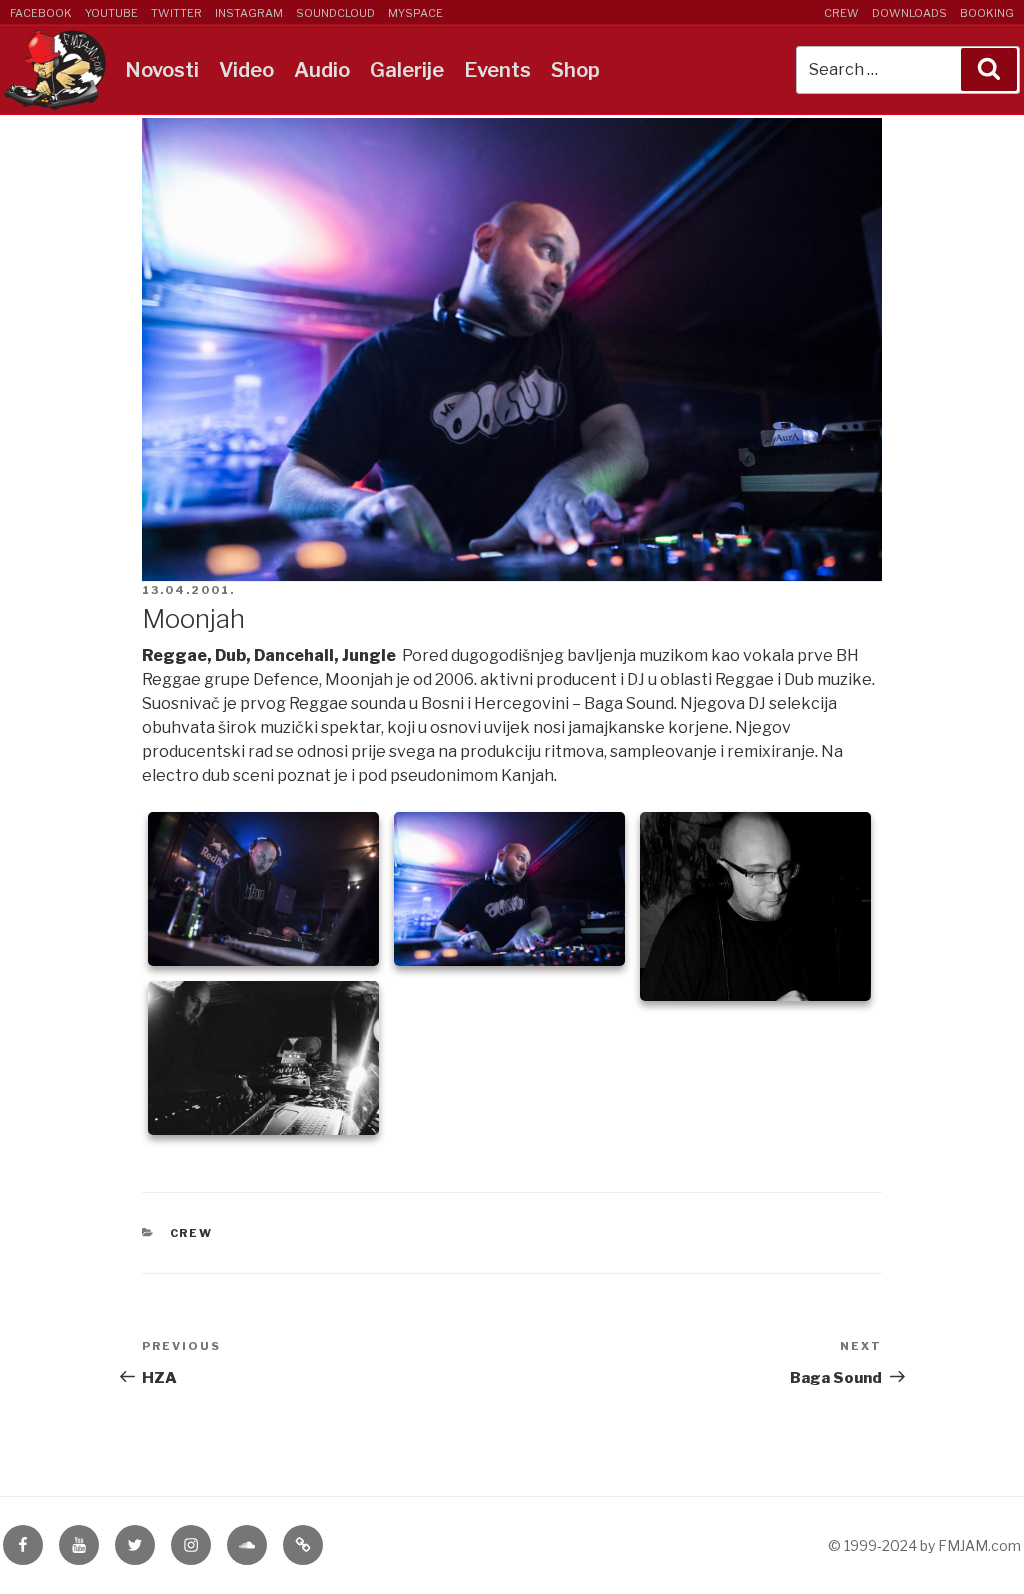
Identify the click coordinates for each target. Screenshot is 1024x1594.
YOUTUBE (111, 13)
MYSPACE (415, 13)
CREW (841, 13)
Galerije (407, 70)
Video (246, 70)
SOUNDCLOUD (335, 13)
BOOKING (987, 13)
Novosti (162, 70)
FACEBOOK (41, 13)
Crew (192, 1233)
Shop (575, 70)
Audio (322, 70)
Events (497, 70)
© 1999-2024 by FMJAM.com (924, 1545)
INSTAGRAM (249, 13)
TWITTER (176, 13)
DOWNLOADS (909, 13)
